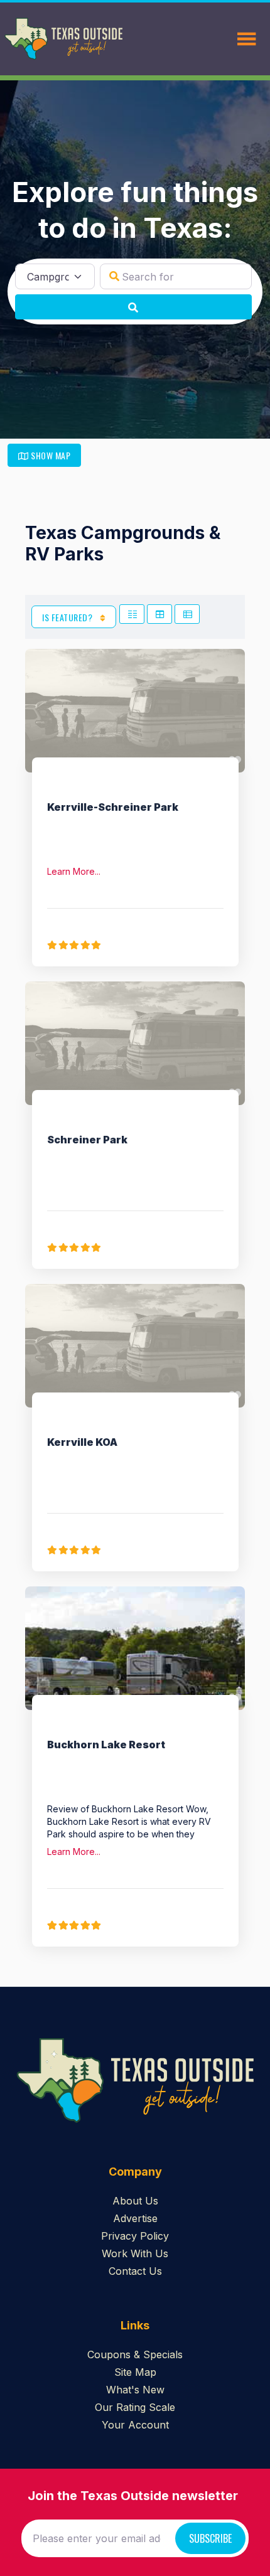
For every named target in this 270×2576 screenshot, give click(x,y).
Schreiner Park (87, 1140)
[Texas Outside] (63, 39)
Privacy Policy (135, 2236)
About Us (135, 2201)
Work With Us (135, 2253)
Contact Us (135, 2271)
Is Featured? (68, 617)
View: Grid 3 (159, 614)
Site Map (135, 2372)
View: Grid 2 (132, 614)
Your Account (135, 2425)
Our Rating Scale (135, 2407)
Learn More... (74, 871)
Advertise (135, 2218)
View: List (187, 614)
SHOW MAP (50, 455)
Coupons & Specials (135, 2354)
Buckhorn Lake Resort (106, 1745)
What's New (135, 2390)
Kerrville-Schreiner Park (113, 807)
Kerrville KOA (82, 1442)
